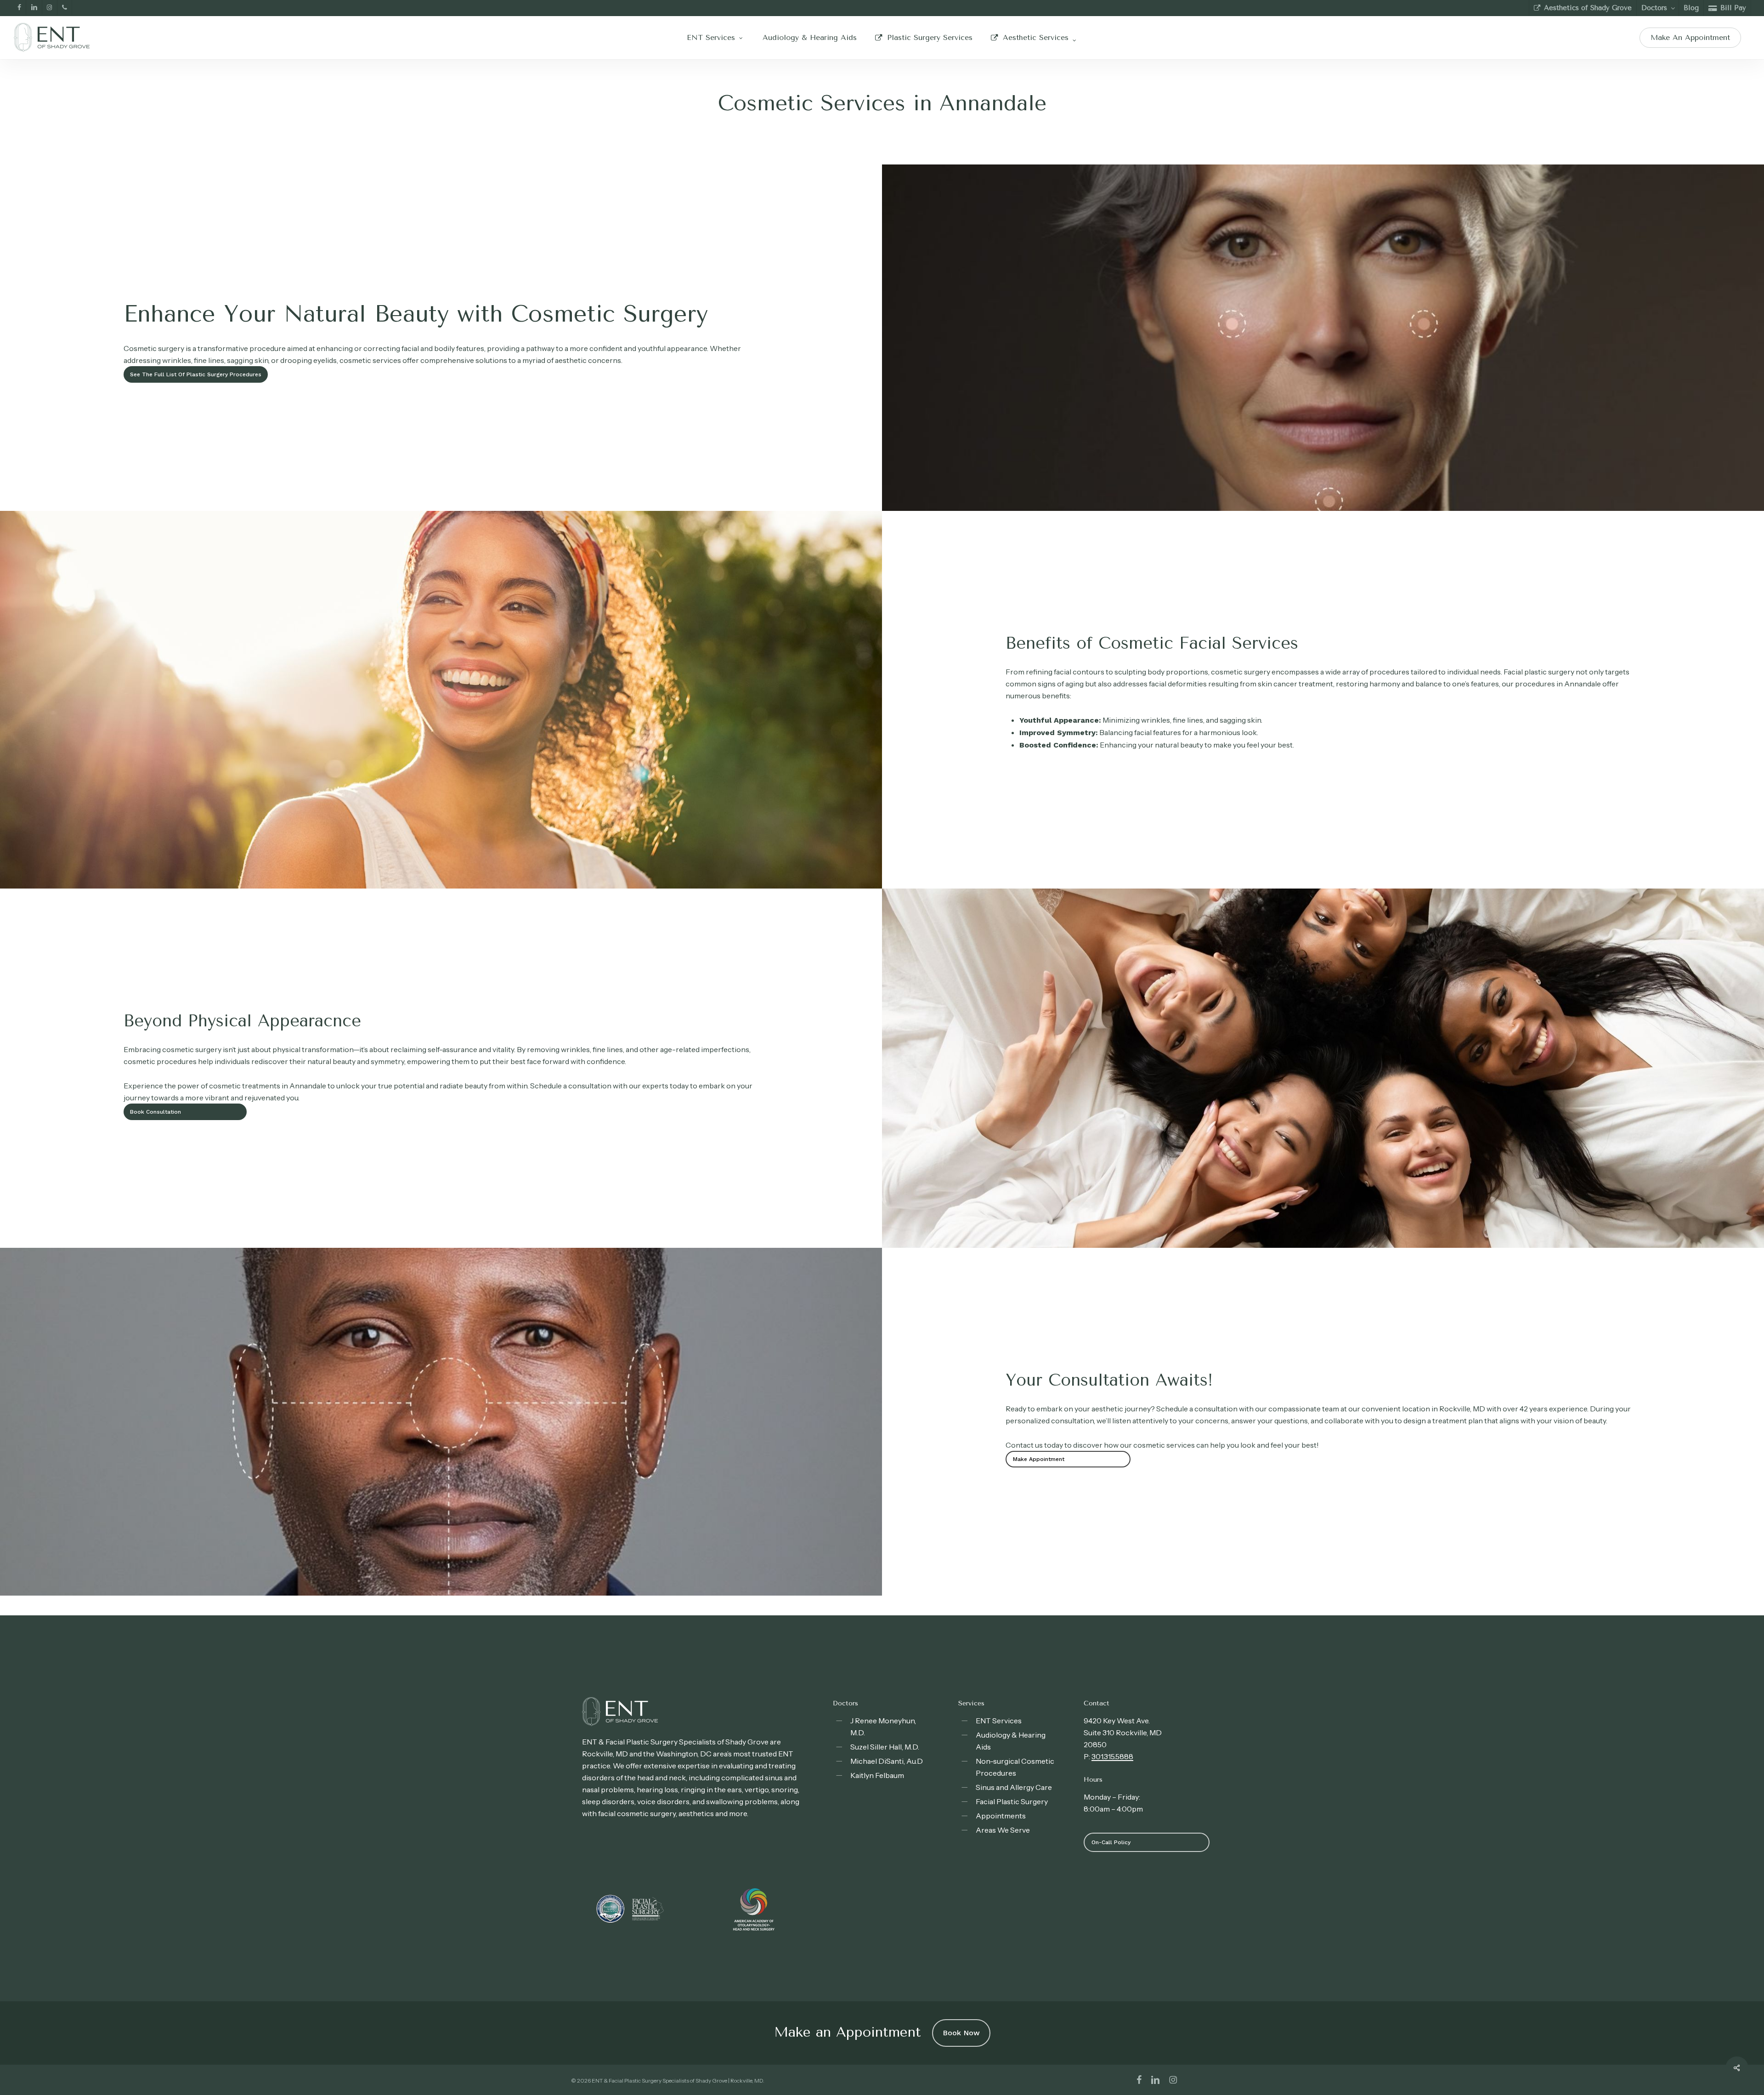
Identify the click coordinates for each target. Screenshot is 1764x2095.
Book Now (961, 2033)
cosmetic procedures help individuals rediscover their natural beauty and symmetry (264, 1061)
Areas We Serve (1003, 1830)
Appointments (1001, 1816)
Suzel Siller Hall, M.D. (885, 1747)
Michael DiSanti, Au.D (887, 1761)
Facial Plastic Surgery (1012, 1801)
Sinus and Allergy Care (1014, 1787)
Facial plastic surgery (1539, 672)
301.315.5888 (1112, 1756)
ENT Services (999, 1721)
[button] (196, 374)
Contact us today (1034, 1445)
